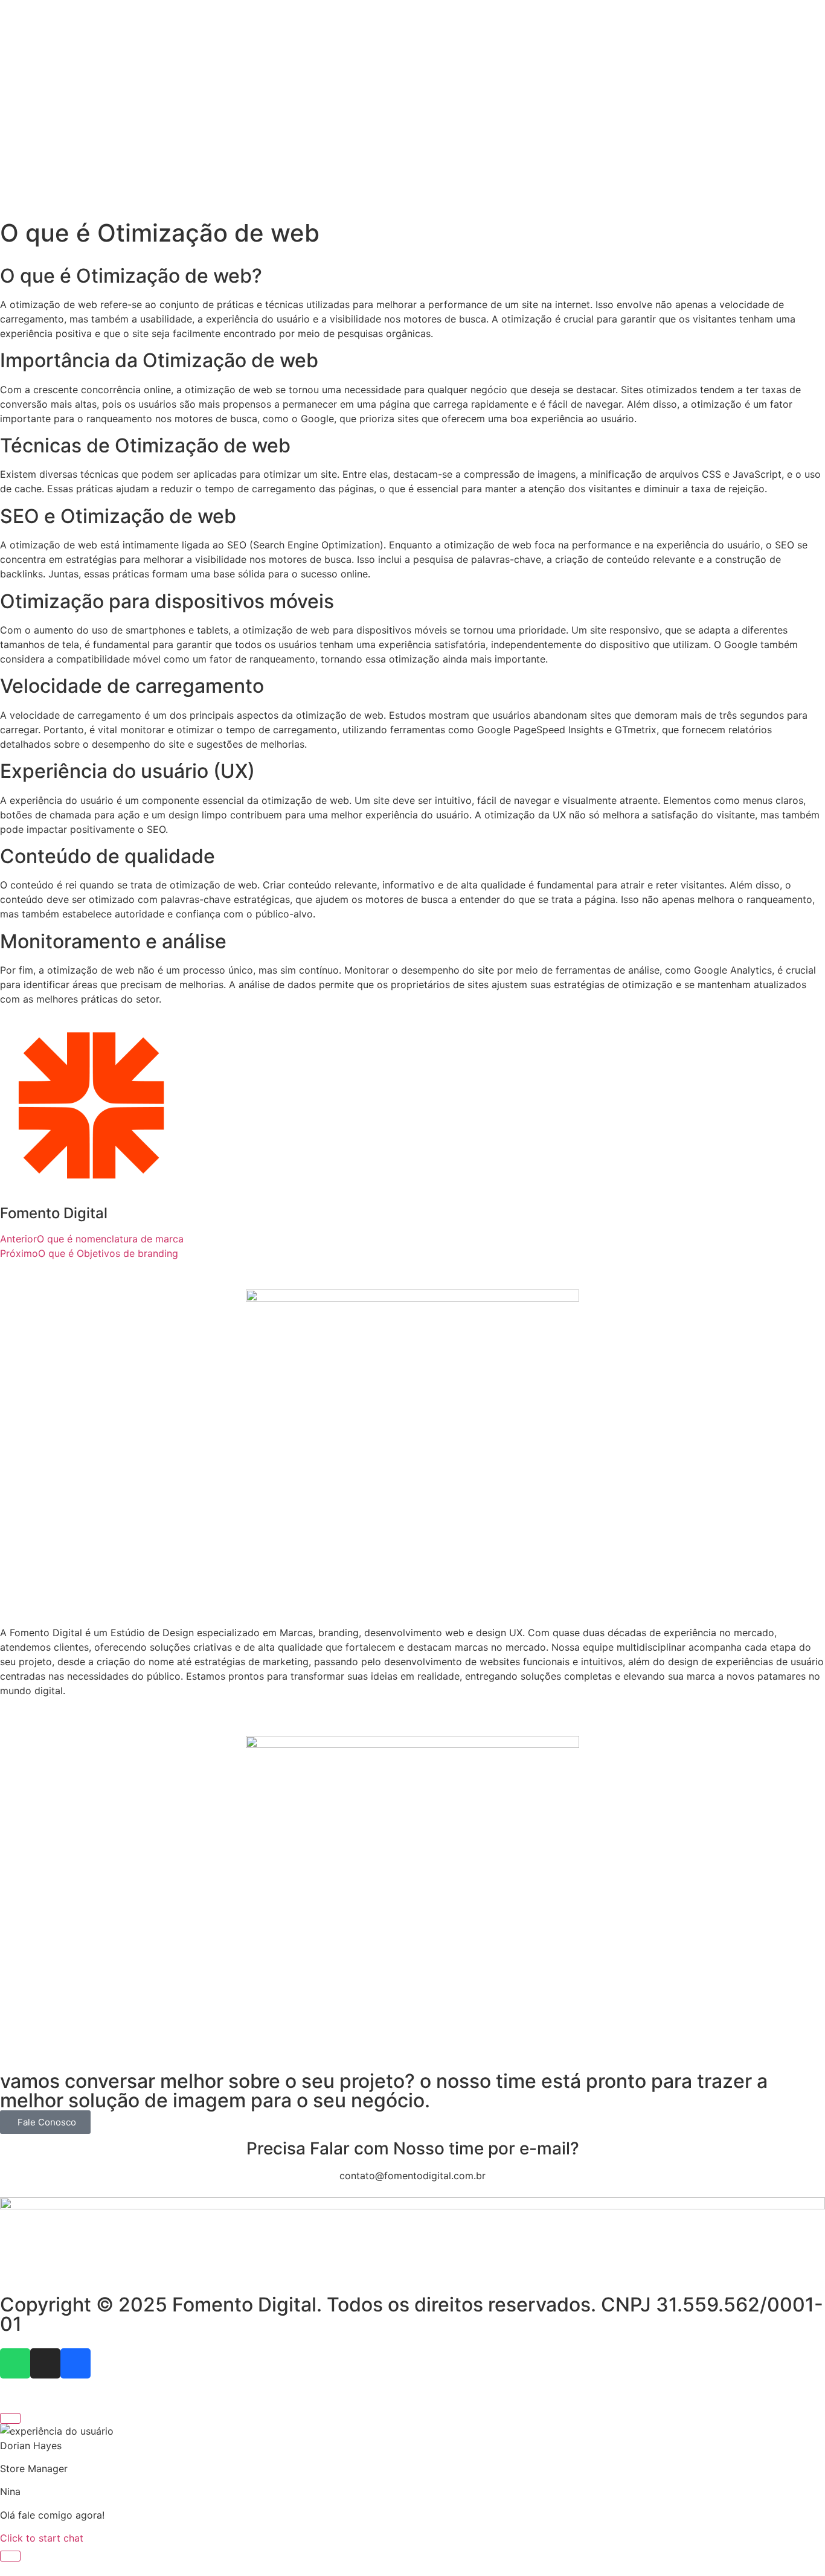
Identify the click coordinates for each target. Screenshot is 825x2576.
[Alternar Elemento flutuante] (10, 2556)
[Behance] (75, 2363)
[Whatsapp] (15, 2363)
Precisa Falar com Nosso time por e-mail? (413, 2148)
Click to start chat (42, 2538)
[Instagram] (45, 2363)
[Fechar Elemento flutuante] (10, 2418)
